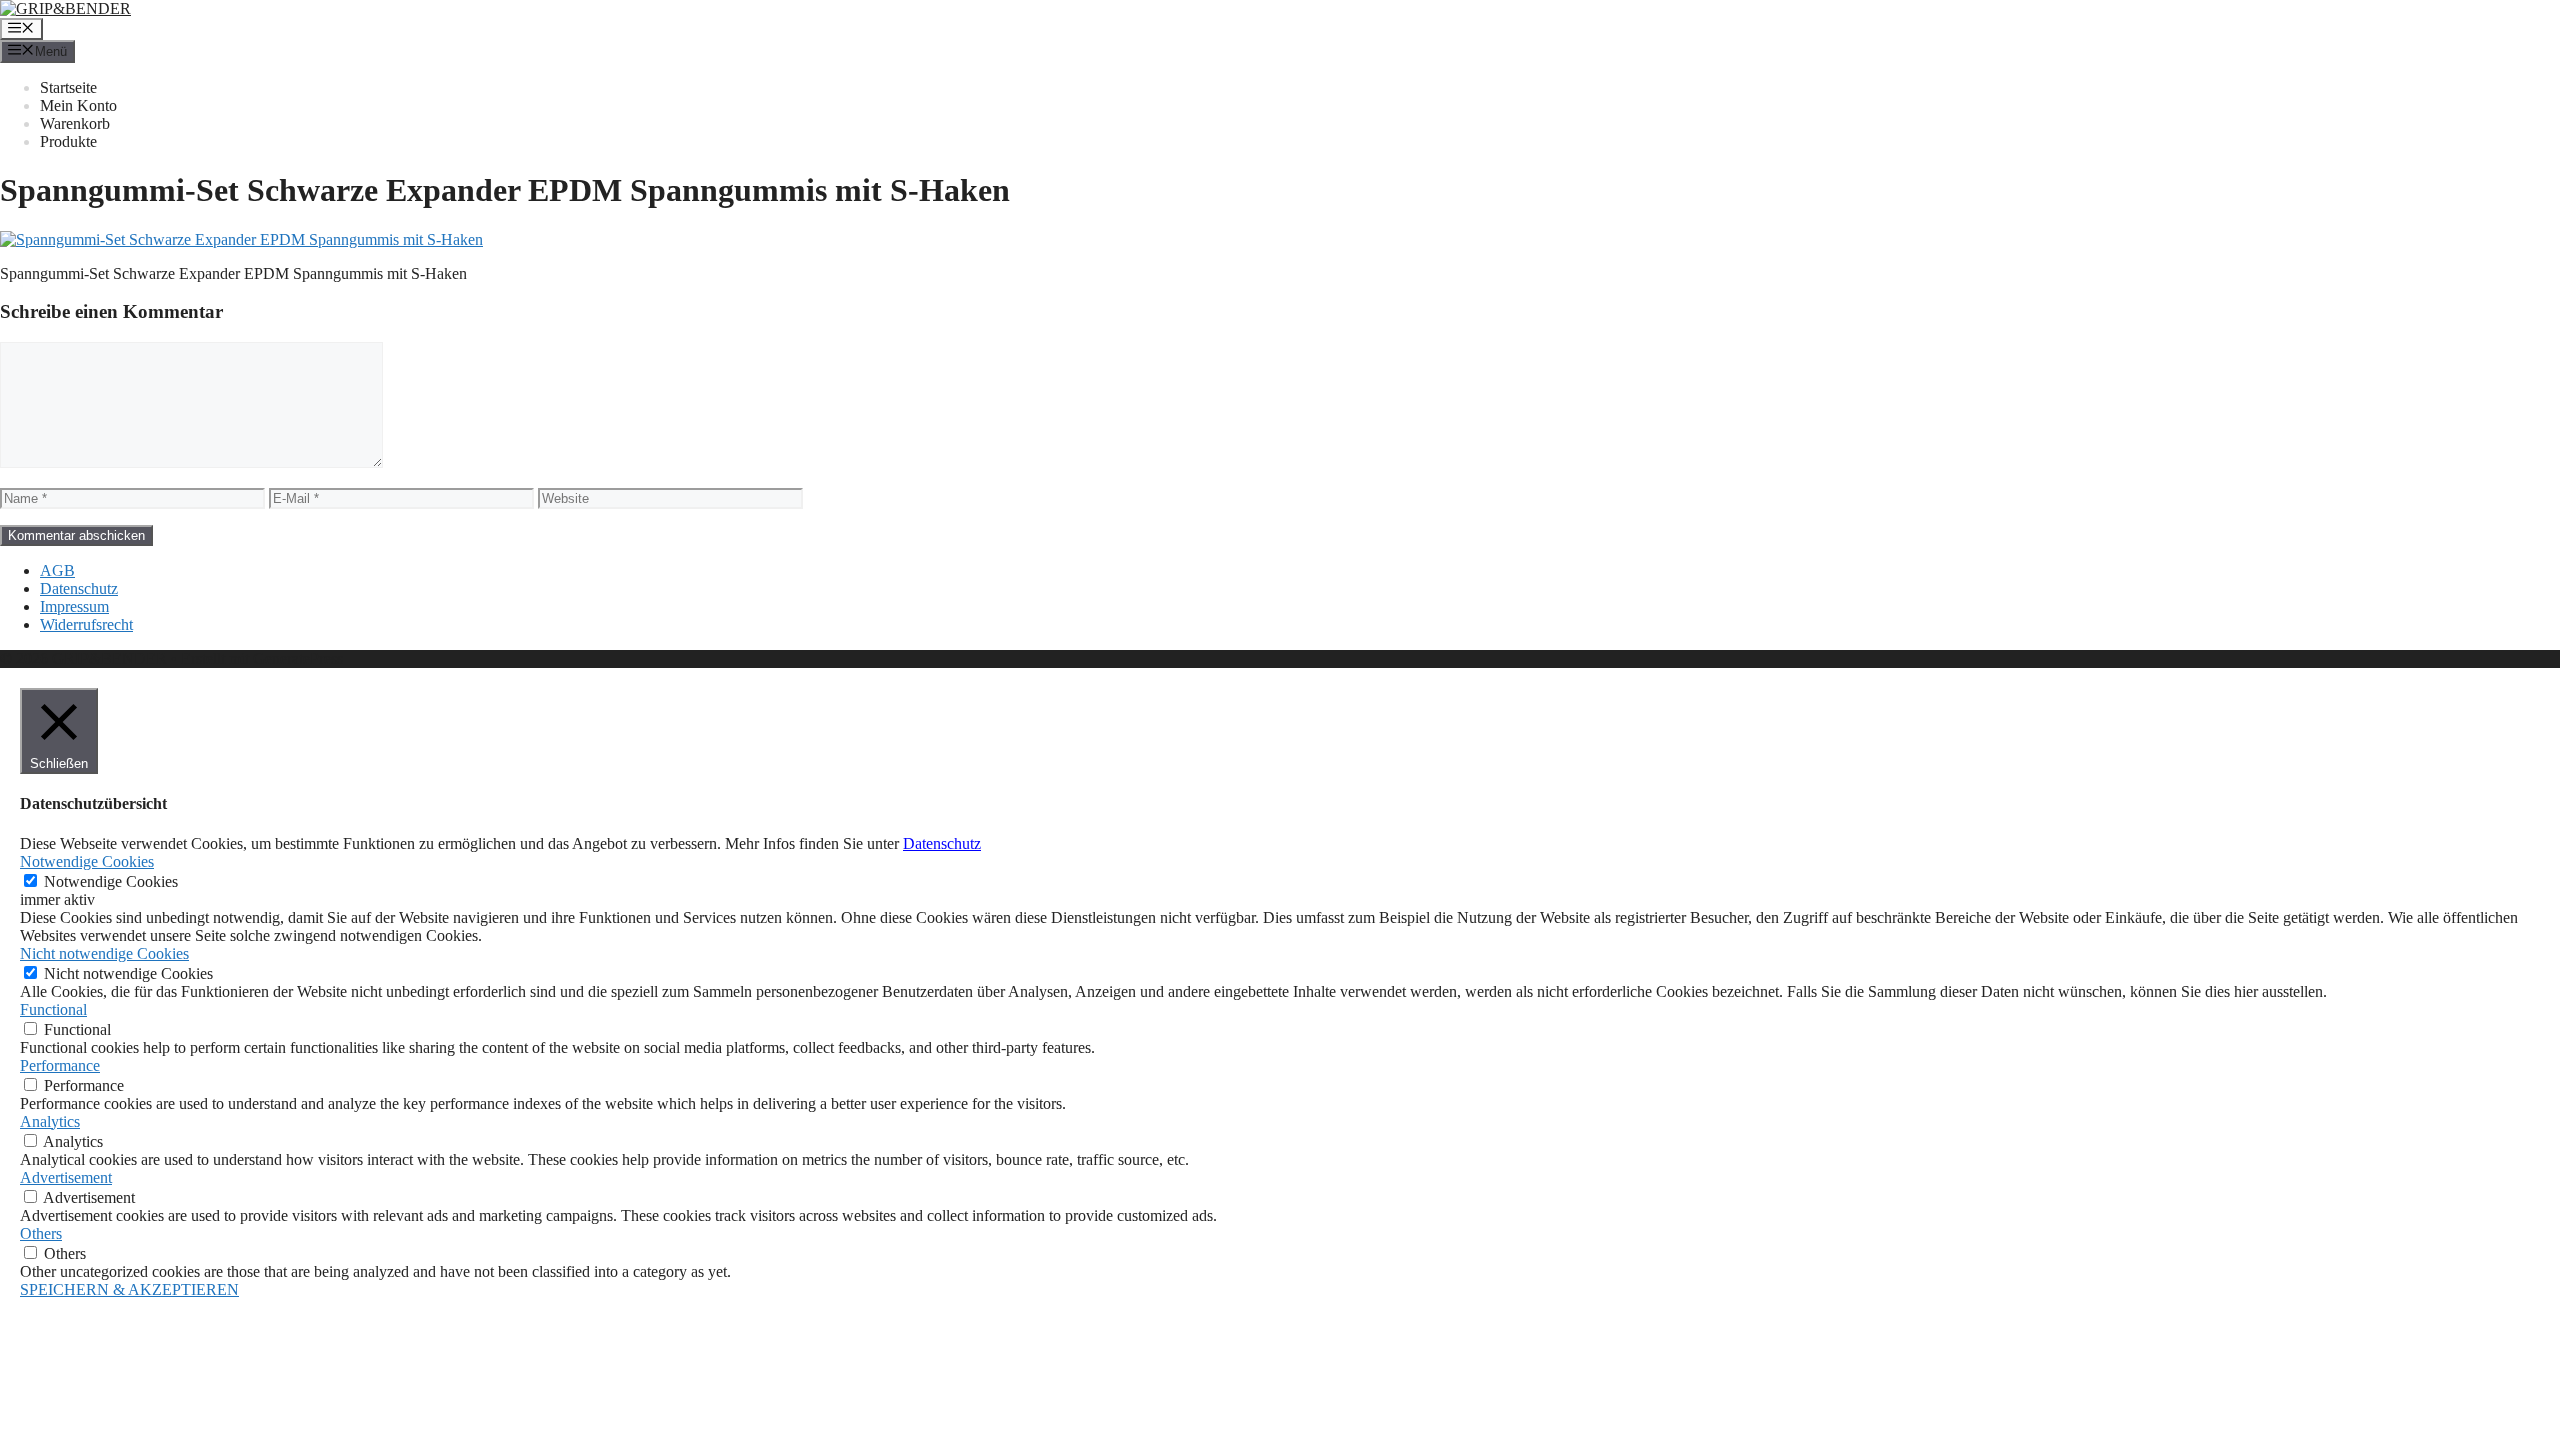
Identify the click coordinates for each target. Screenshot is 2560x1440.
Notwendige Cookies (111, 881)
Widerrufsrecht (86, 624)
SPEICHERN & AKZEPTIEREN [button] (129, 1289)
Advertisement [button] (66, 1177)
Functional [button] (53, 1009)
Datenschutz (79, 588)
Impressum (74, 606)
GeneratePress (298, 658)
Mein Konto (78, 105)
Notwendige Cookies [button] (87, 861)
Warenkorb (75, 123)
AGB (57, 570)
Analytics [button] (50, 1121)
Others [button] (41, 1233)
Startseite (68, 87)
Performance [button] (60, 1065)
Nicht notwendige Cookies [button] (104, 953)
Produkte (68, 141)
